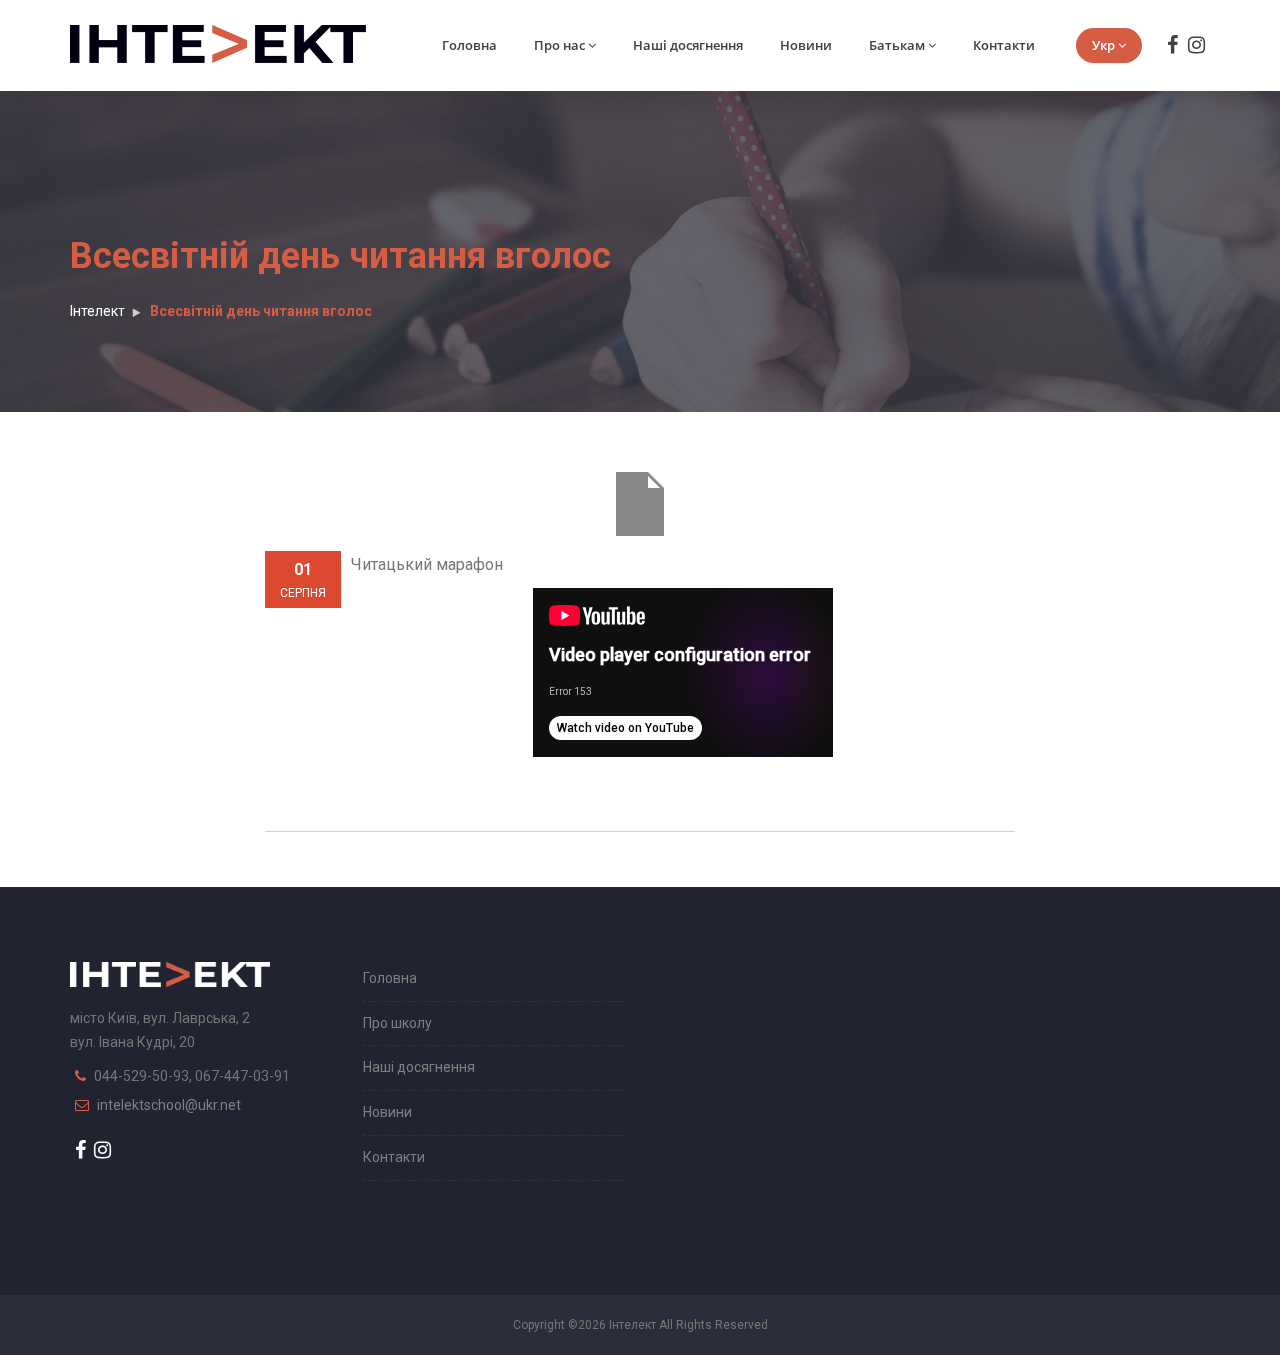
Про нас (559, 45)
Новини (806, 45)
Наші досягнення (688, 45)
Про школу (397, 1023)
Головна (469, 45)
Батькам (897, 45)
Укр (1103, 45)
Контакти (1004, 45)
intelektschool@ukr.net (169, 1105)
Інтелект (97, 311)
